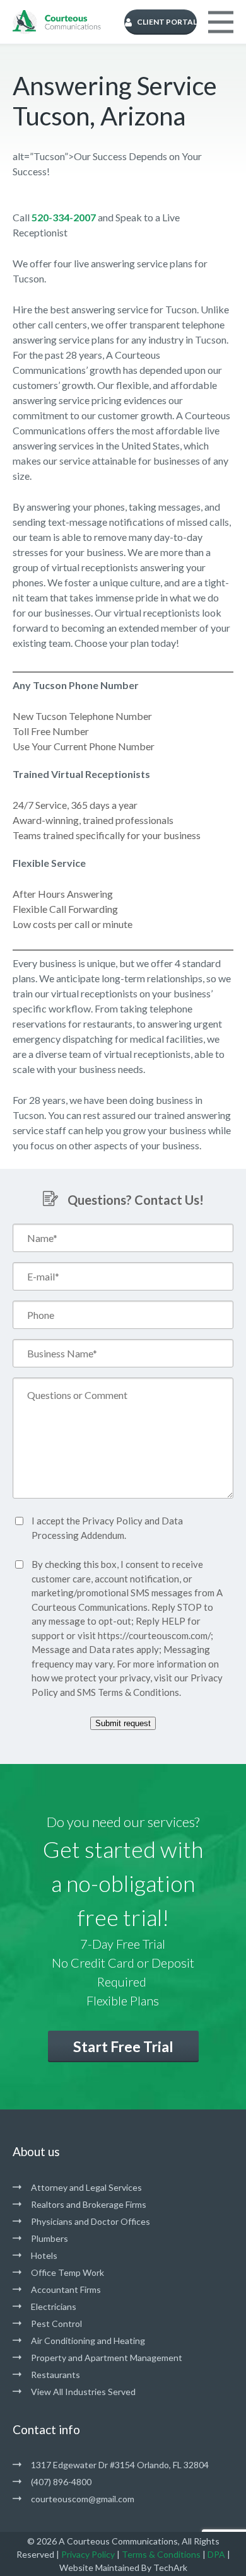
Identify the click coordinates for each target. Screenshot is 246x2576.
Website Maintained (99, 2567)
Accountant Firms (66, 2289)
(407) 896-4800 (61, 2482)
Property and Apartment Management (107, 2358)
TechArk (170, 2567)
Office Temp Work (67, 2272)
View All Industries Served (83, 2392)
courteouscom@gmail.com (83, 2499)
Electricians (54, 2306)
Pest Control (56, 2324)
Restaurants (56, 2375)
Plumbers (50, 2238)
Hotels (44, 2255)
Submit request (123, 1723)
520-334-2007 (64, 217)
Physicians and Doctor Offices (91, 2221)
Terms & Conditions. (139, 1692)
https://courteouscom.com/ (154, 1635)
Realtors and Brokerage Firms (89, 2204)
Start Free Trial (123, 2046)
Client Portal (167, 22)
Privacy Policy (112, 1521)
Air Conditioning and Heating (88, 2341)
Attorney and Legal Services (86, 2187)
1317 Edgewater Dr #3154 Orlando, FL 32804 (120, 2465)
